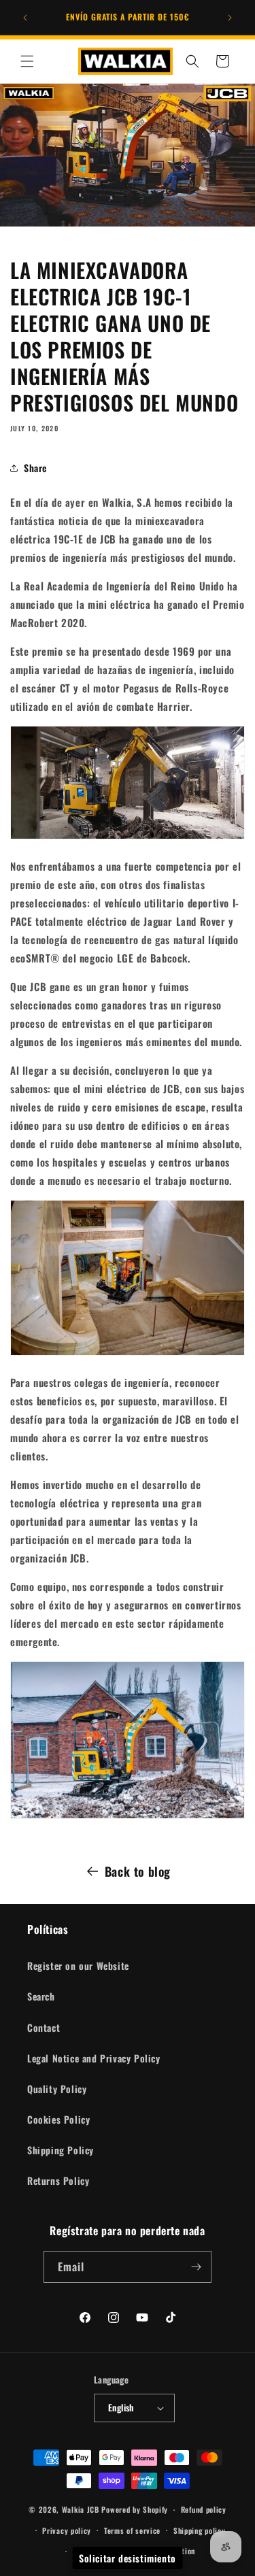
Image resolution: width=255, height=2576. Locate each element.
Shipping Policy (61, 2150)
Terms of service (132, 2530)
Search (41, 1996)
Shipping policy (200, 2530)
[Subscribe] (196, 2267)
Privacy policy (67, 2530)
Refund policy (204, 2509)
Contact (44, 2027)
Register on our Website (78, 1966)
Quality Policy (57, 2089)
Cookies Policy (58, 2119)
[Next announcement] (230, 18)
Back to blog (138, 1871)
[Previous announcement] (25, 18)
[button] (27, 61)
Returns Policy (58, 2180)
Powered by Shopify (135, 2509)
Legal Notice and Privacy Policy (94, 2058)
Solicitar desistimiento (128, 2558)
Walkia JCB (81, 2509)
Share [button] (35, 468)
